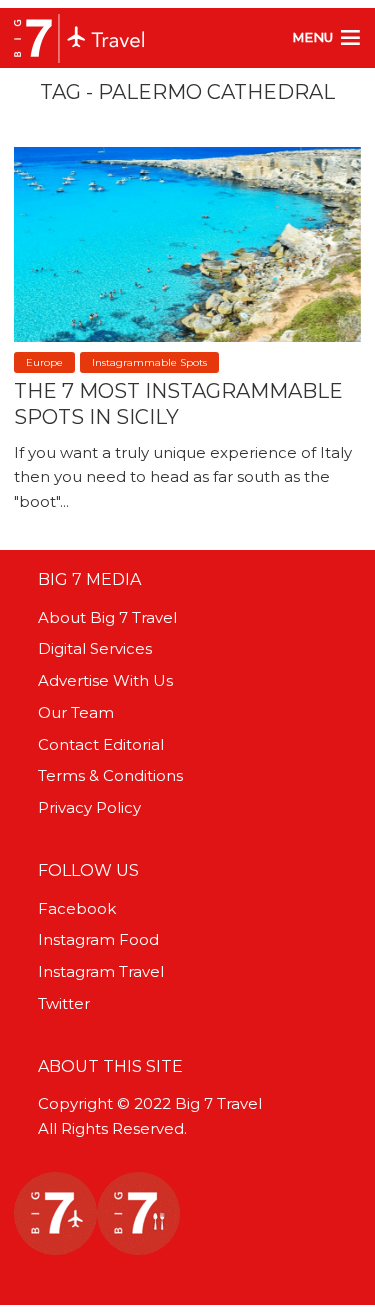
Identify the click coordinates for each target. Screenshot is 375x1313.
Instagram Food (98, 939)
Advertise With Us (105, 680)
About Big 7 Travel (107, 617)
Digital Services (95, 648)
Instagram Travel (101, 971)
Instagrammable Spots (149, 362)
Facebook (77, 908)
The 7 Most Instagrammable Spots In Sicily (178, 404)
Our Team (76, 712)
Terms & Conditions (110, 775)
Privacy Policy (89, 807)
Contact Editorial (101, 744)
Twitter (64, 1003)
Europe (44, 362)
